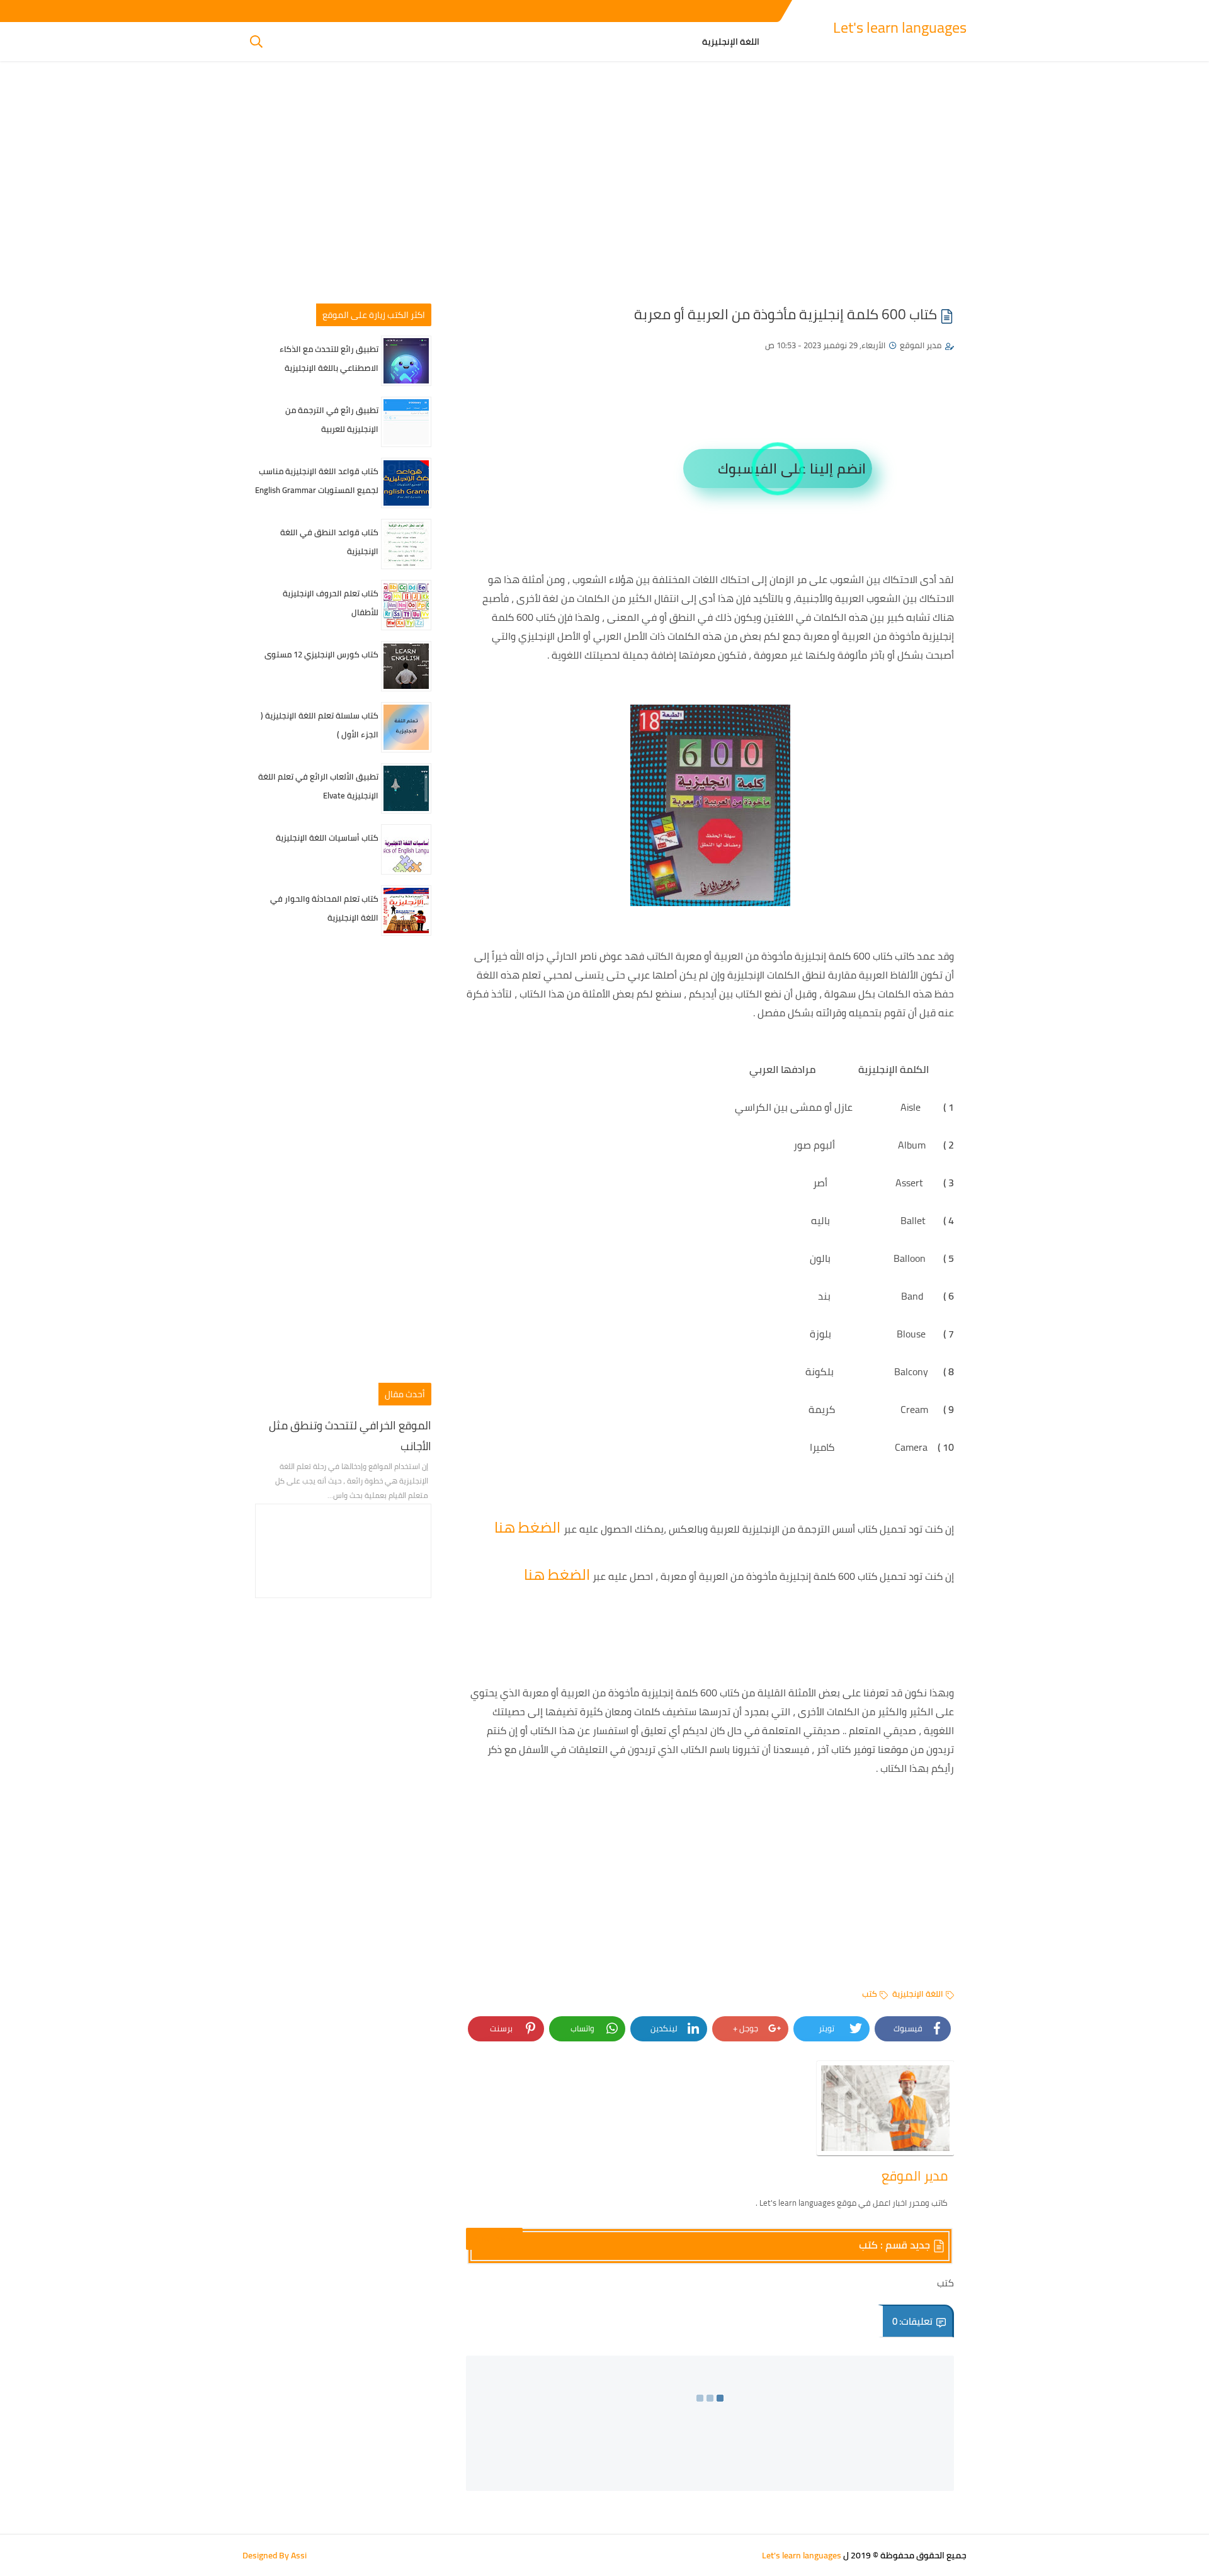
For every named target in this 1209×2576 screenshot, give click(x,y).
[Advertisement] (604, 187)
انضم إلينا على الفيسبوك (792, 468)
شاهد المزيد (494, 2238)
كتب (870, 1994)
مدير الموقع (921, 345)
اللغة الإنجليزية (731, 42)
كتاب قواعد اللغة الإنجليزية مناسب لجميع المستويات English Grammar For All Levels (317, 490)
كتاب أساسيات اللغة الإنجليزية (327, 837)
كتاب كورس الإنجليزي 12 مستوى (321, 654)
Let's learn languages (900, 27)
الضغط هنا (529, 1527)
